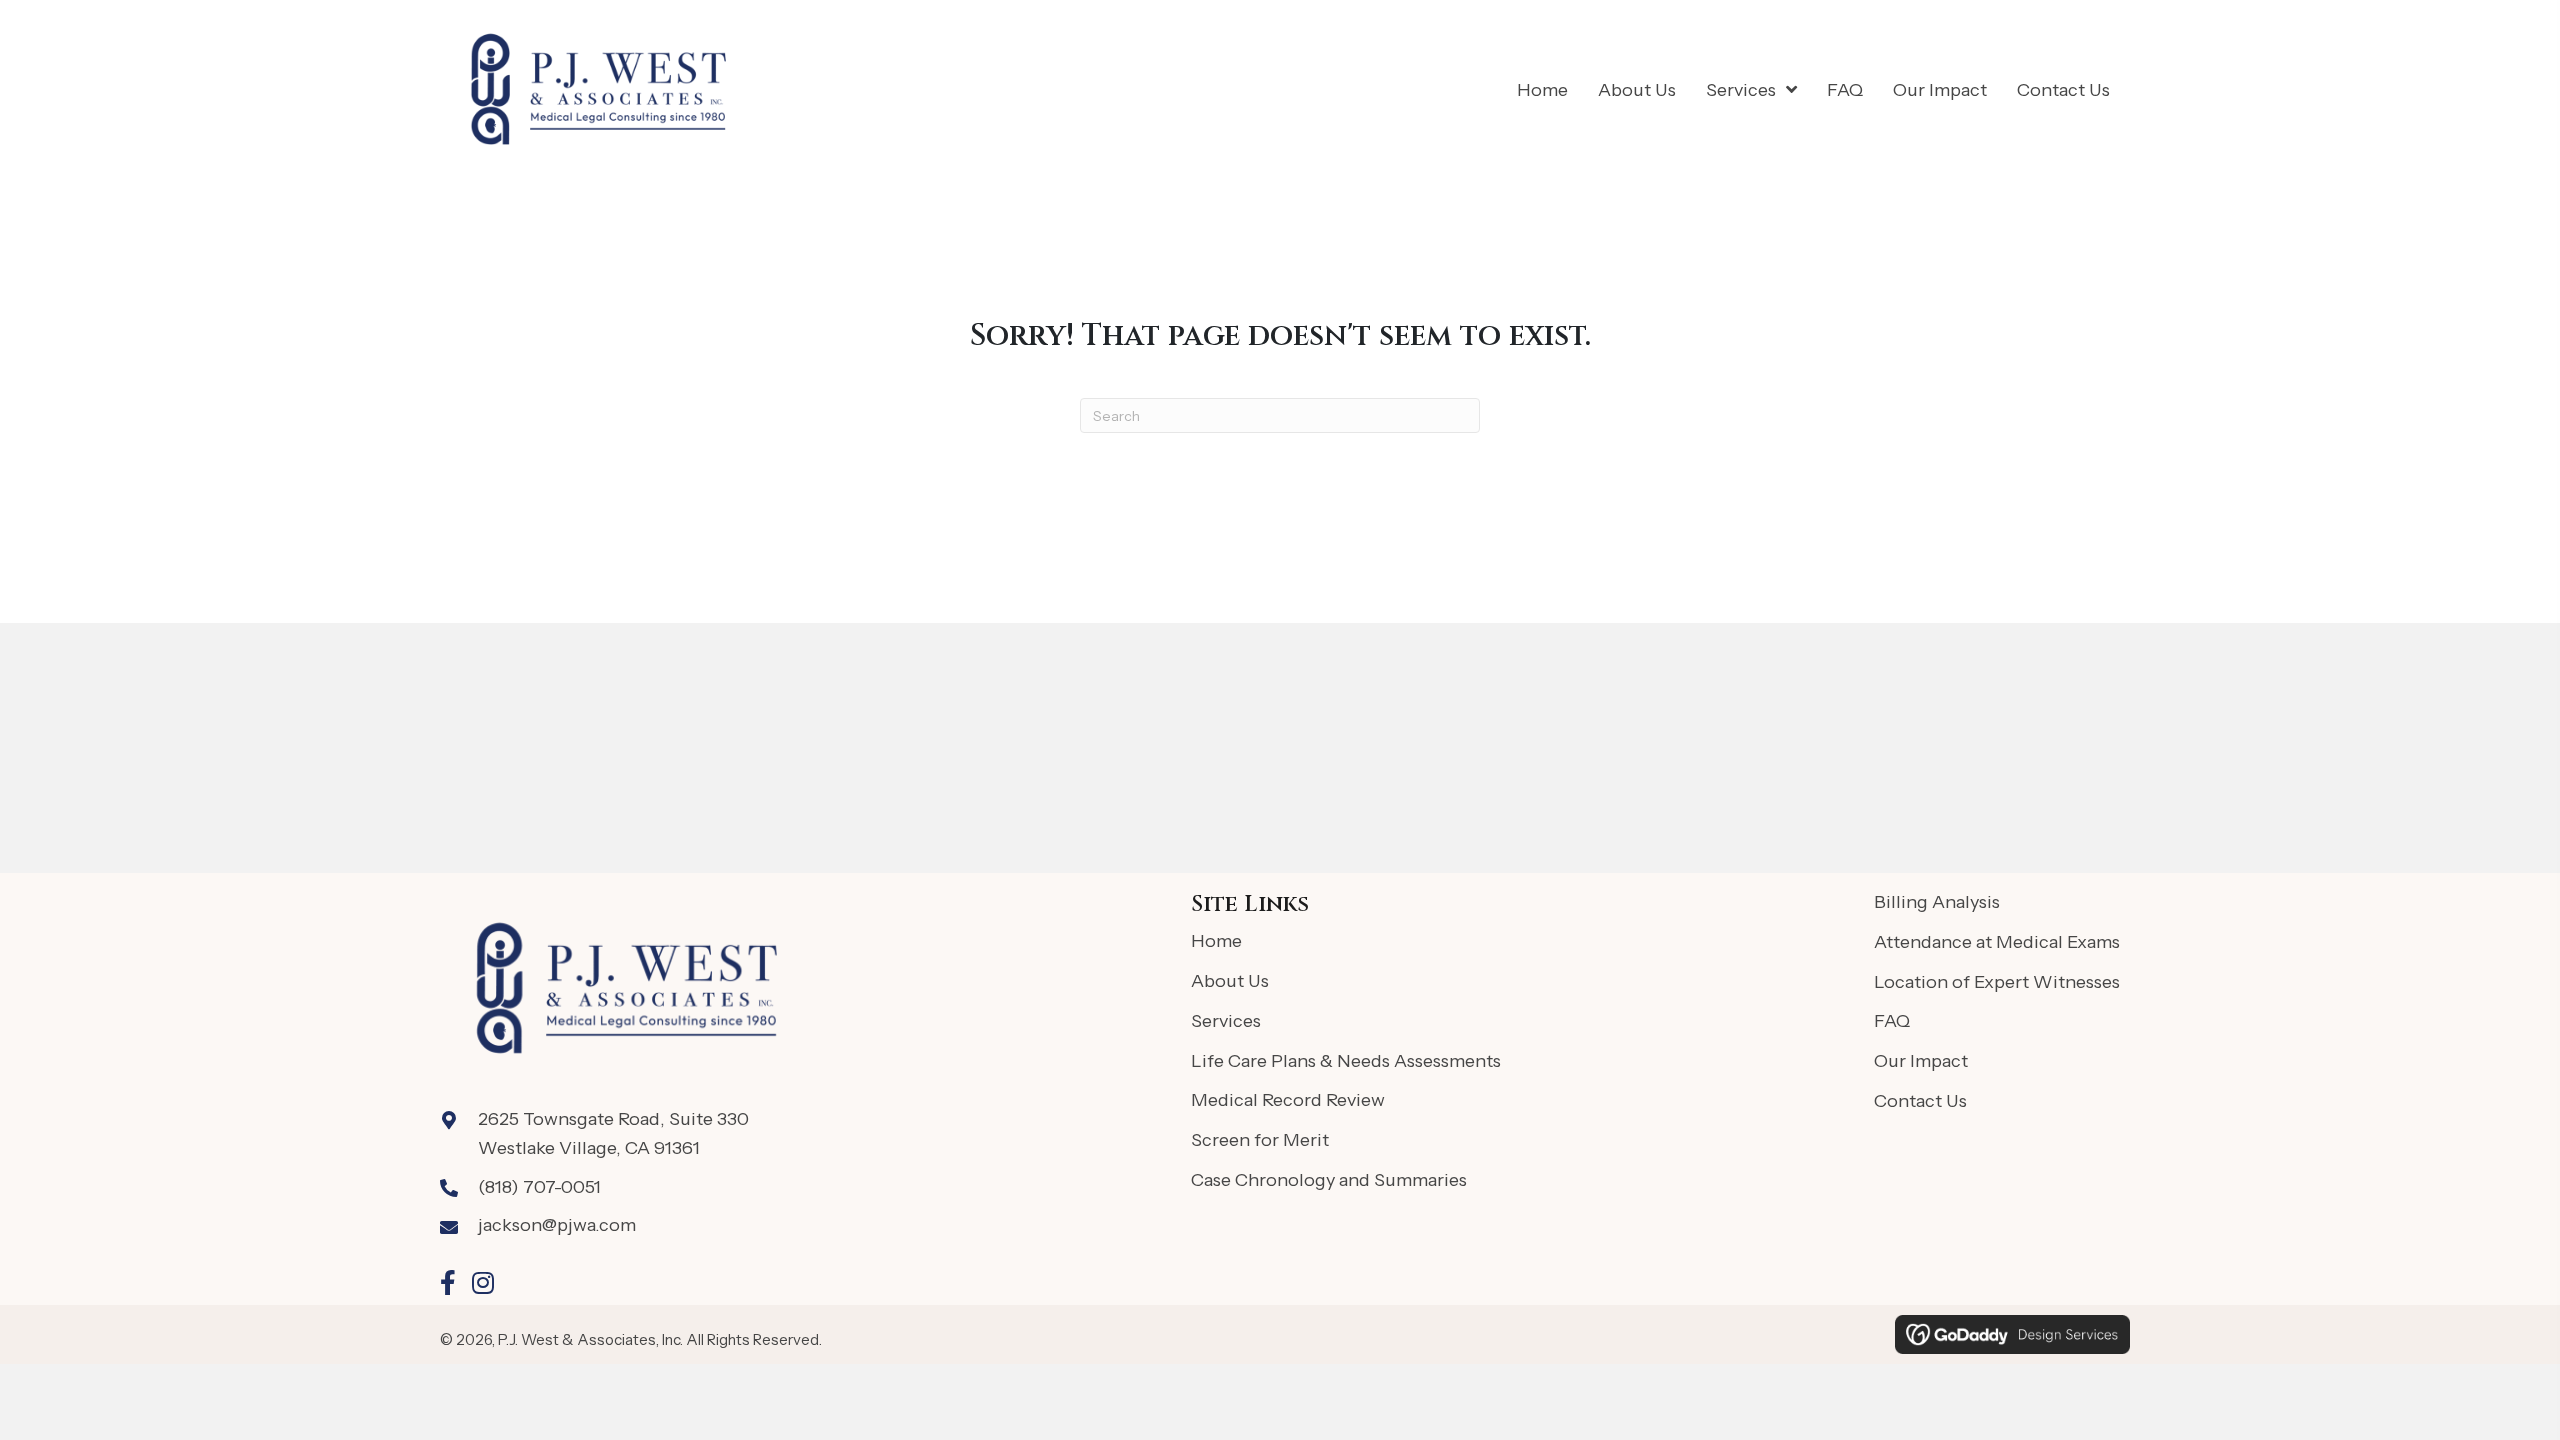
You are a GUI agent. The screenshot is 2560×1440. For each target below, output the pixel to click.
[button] (447, 1282)
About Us (1230, 981)
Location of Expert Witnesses (1997, 982)
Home (1216, 941)
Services (1226, 1021)
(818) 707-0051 (539, 1187)
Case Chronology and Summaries (1329, 1180)
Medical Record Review (1288, 1100)
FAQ (1892, 1021)
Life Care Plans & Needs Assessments (1346, 1061)
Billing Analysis (1937, 902)
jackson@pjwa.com (557, 1225)
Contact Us (1920, 1101)
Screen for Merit (1260, 1140)
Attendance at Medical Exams (1997, 942)
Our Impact (1921, 1061)
